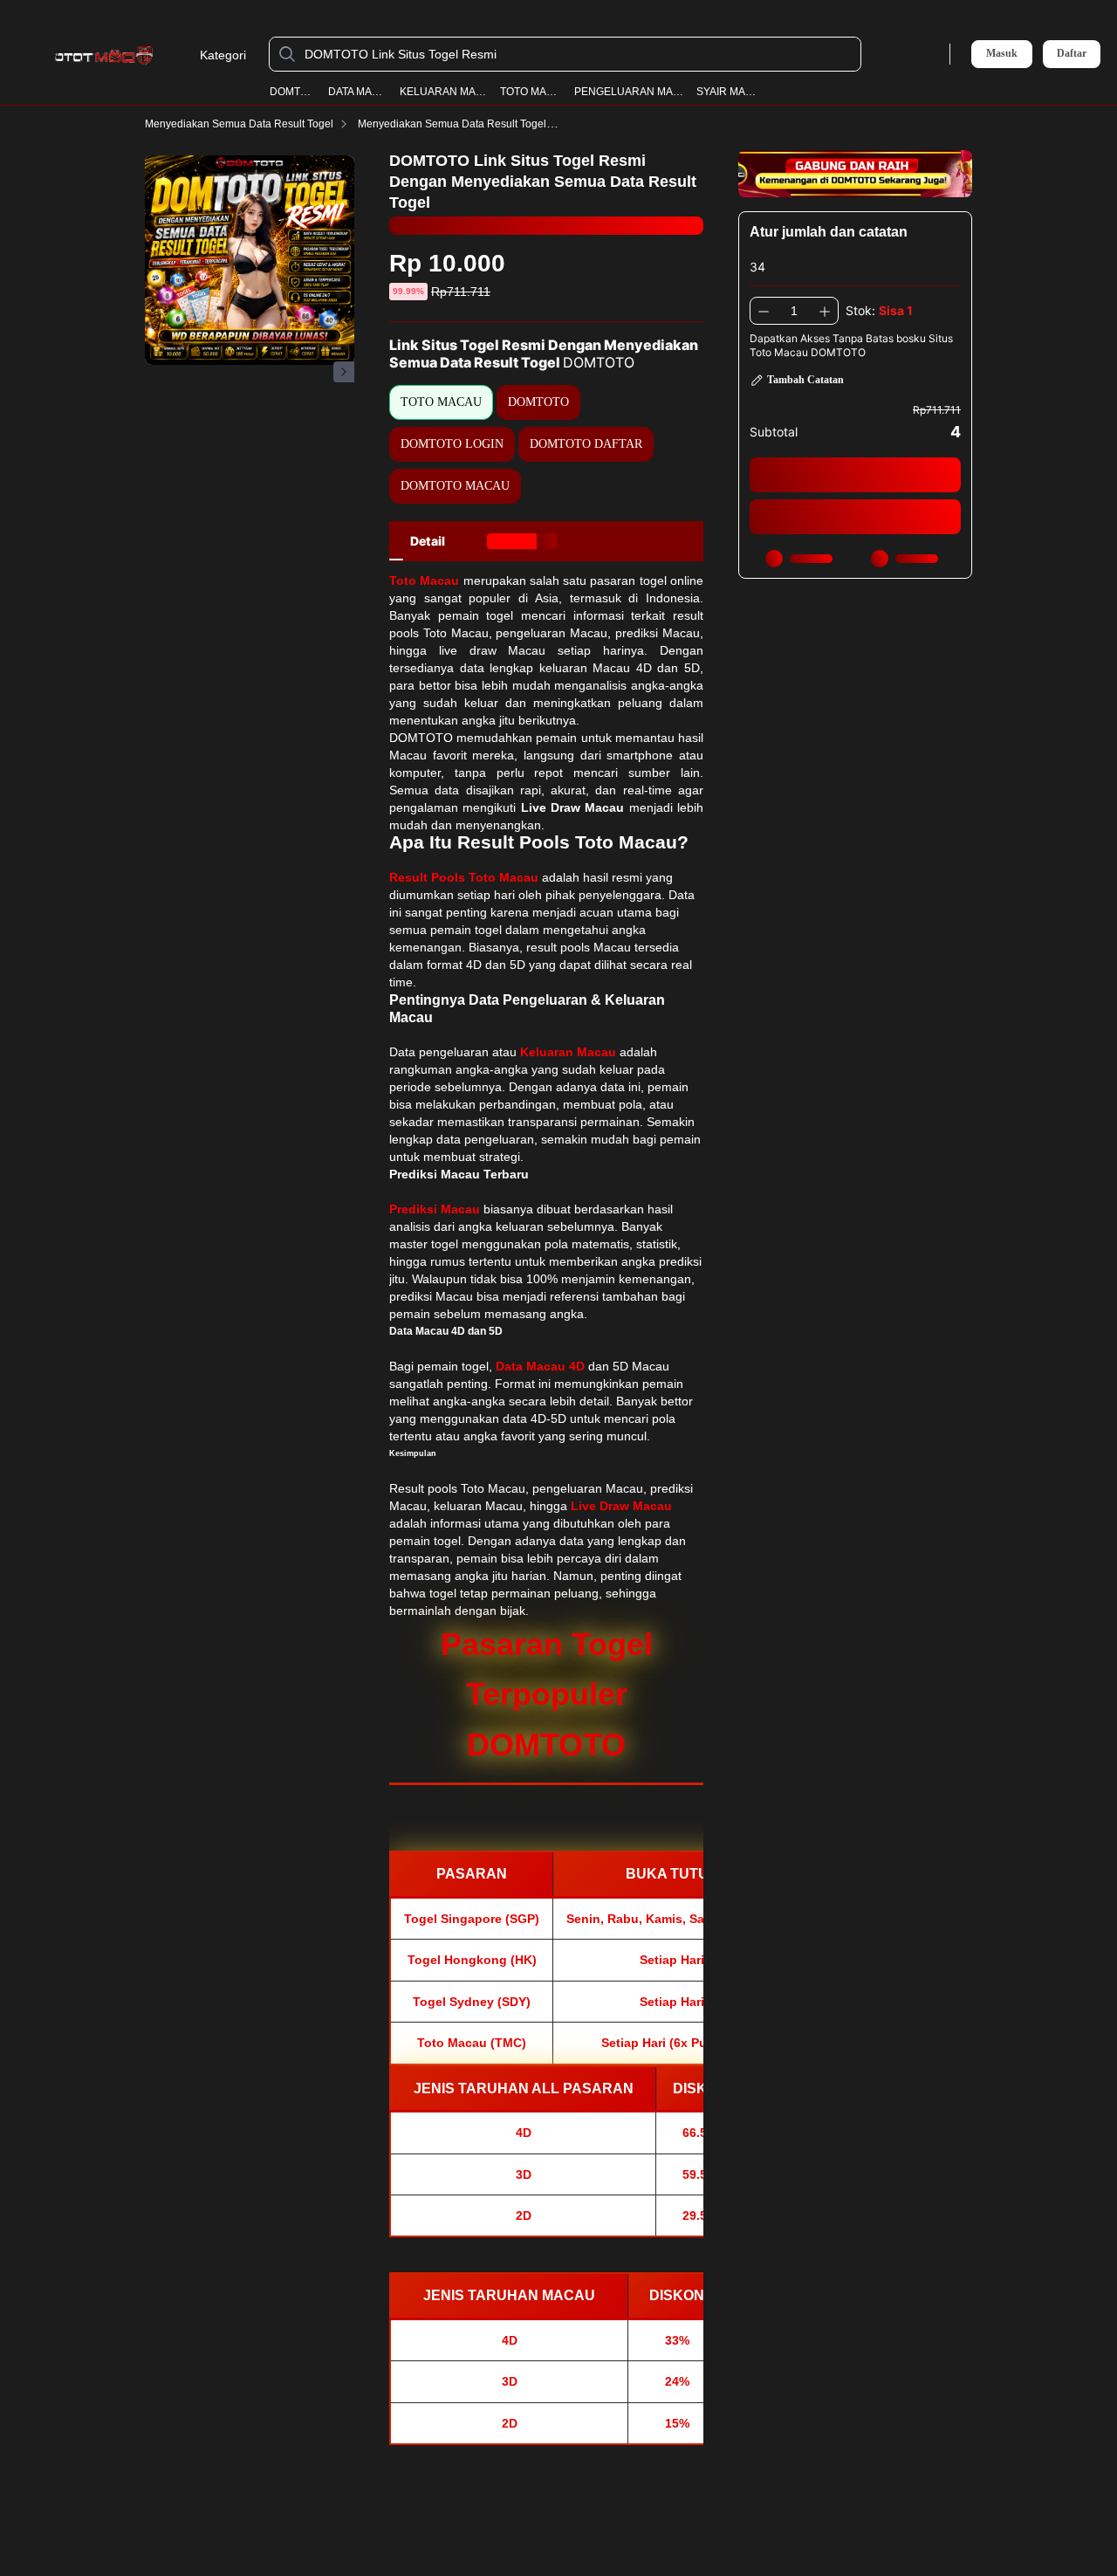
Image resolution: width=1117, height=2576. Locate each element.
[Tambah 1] (825, 311)
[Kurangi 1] (764, 311)
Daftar (1072, 54)
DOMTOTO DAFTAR (586, 444)
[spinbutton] (794, 311)
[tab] (428, 541)
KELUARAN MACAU (445, 92)
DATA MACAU (359, 92)
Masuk (1002, 53)
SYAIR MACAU (730, 92)
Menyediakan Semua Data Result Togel (239, 124)
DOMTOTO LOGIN (452, 444)
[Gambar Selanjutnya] (344, 372)
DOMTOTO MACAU (455, 486)
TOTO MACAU (532, 92)
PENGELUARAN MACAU (630, 92)
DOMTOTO (294, 92)
